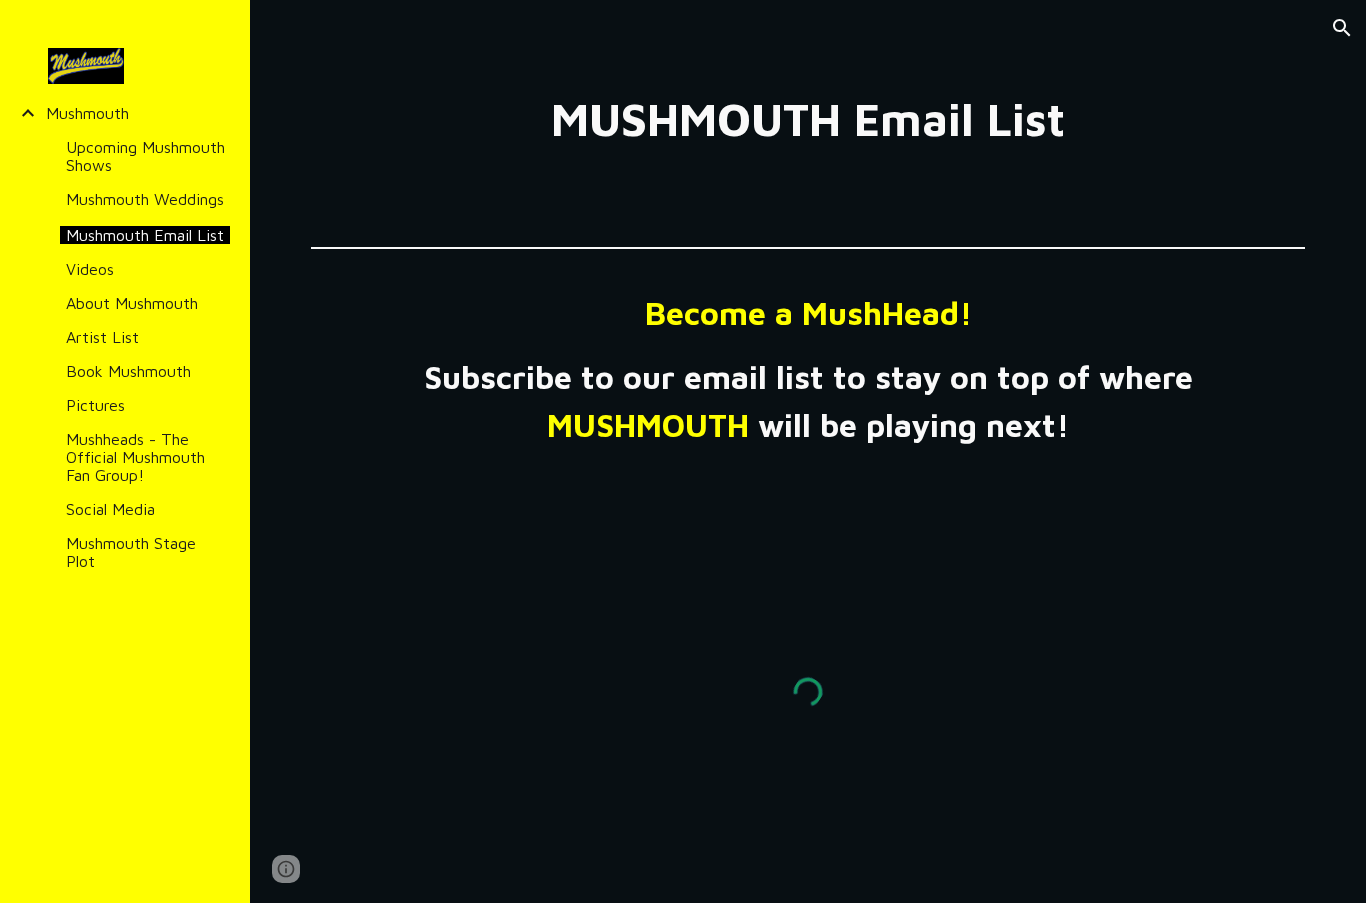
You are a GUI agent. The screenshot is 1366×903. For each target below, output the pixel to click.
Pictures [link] (95, 405)
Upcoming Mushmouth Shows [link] (145, 156)
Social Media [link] (110, 509)
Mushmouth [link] (87, 113)
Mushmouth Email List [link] (145, 235)
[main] (808, 119)
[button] (1342, 28)
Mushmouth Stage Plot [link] (131, 552)
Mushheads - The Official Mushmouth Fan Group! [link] (135, 457)
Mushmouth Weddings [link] (145, 199)
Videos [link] (90, 269)
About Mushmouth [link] (132, 303)
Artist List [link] (102, 337)
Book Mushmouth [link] (128, 371)
